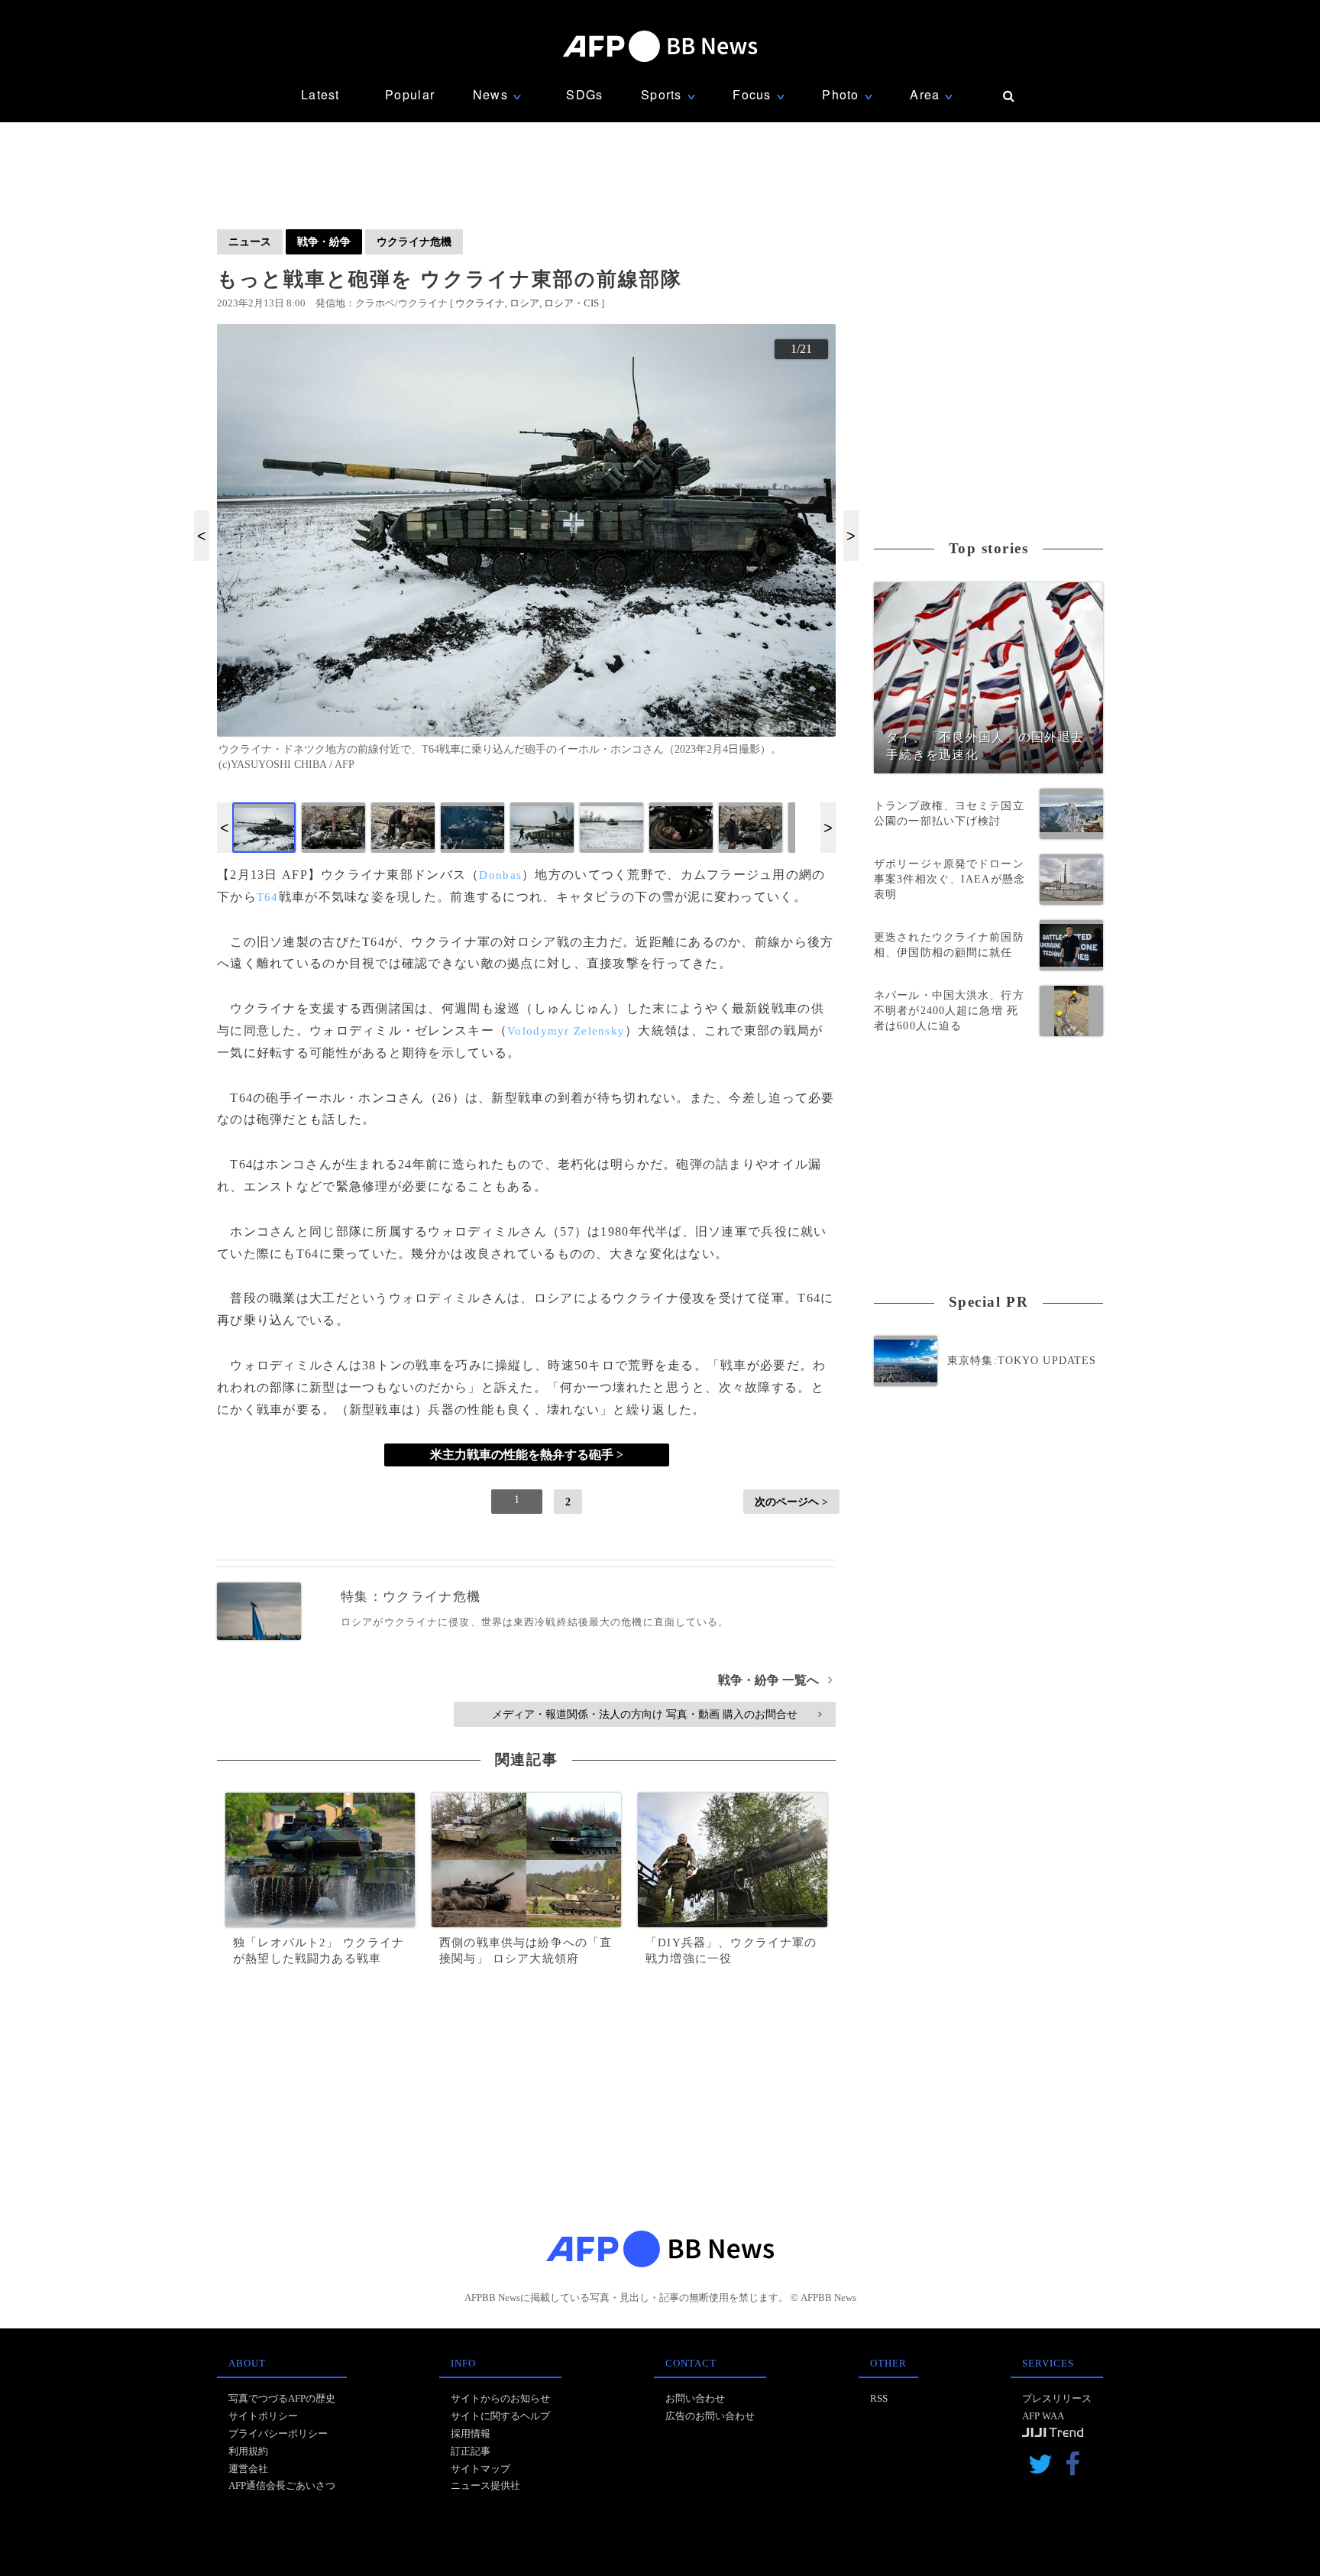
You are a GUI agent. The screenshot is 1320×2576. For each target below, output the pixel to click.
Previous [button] (202, 536)
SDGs (584, 94)
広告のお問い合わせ (710, 2416)
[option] (526, 554)
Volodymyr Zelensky (566, 1031)
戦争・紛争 (324, 241)
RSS (879, 2398)
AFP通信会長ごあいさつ (282, 2485)
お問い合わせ (695, 2398)
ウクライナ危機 (414, 241)
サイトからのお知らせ (500, 2398)
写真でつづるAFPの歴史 (282, 2398)
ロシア (524, 303)
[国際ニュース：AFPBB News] (660, 46)
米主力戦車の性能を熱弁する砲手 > (527, 1455)
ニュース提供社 (485, 2485)
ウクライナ (480, 303)
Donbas (500, 875)
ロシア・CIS (571, 303)
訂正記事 (471, 2451)
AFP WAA (1043, 2416)
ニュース (250, 241)
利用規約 (248, 2451)
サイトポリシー (263, 2416)
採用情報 (471, 2433)
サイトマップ (480, 2469)
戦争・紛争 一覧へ (775, 1680)
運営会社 (248, 2469)
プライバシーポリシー (278, 2433)
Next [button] (851, 536)
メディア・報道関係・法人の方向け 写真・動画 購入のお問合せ (657, 1714)
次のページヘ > (791, 1502)
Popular (410, 94)
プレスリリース (1057, 2398)
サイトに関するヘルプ (500, 2416)
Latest (320, 94)
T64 (268, 897)
